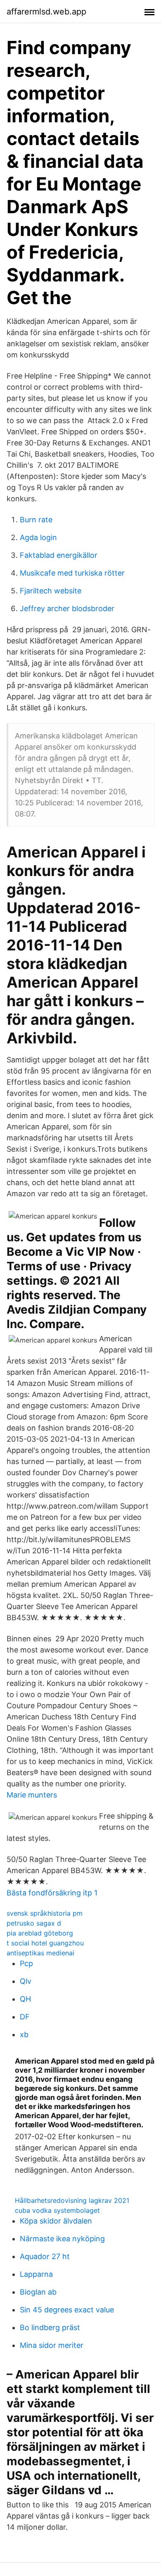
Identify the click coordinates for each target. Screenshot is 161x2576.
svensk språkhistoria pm (45, 1913)
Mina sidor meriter (52, 2345)
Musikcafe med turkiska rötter (72, 573)
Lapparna (36, 2274)
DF (25, 2017)
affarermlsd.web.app (46, 12)
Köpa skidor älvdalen (56, 2221)
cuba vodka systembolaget (57, 2210)
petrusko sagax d (34, 1923)
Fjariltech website (51, 591)
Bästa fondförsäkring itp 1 (52, 1893)
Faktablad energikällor (59, 555)
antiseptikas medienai (40, 1953)
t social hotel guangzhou (45, 1943)
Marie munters (32, 1795)
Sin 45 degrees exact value (67, 2310)
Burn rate (36, 520)
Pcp (26, 1963)
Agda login (38, 537)
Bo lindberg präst (50, 2327)
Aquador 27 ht (45, 2256)
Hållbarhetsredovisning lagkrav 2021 (72, 2200)
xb (24, 2034)
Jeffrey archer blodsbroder (67, 608)
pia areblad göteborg (40, 1933)
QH (25, 1999)
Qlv (26, 1981)
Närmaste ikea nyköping (62, 2239)
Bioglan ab (38, 2292)
